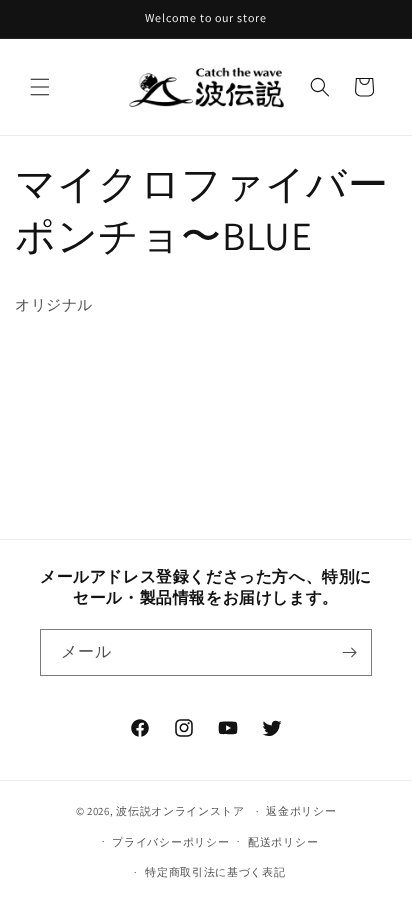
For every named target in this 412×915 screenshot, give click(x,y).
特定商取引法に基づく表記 (215, 872)
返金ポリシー (301, 811)
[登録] (349, 652)
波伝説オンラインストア (180, 811)
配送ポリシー (283, 842)
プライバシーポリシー (170, 842)
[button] (40, 87)
